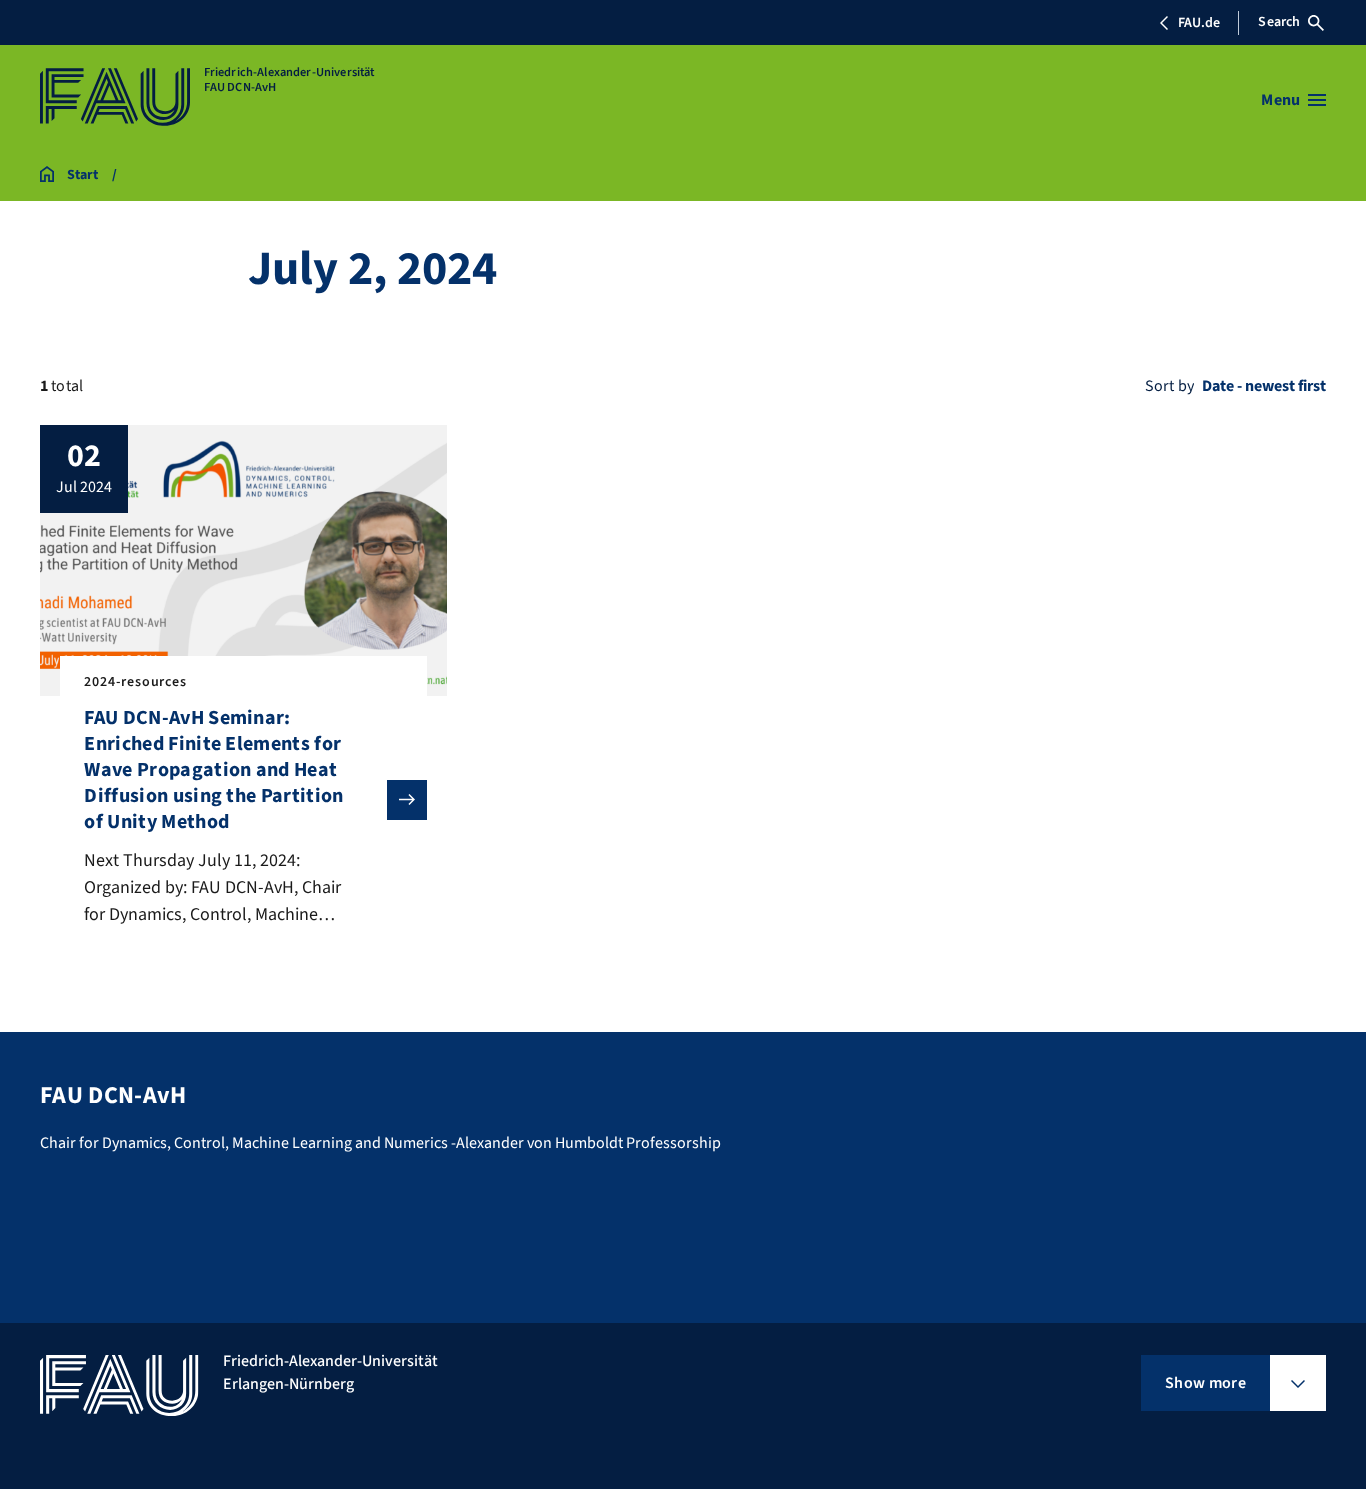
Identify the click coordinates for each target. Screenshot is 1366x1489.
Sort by (1169, 386)
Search (1279, 22)
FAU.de (1199, 23)
